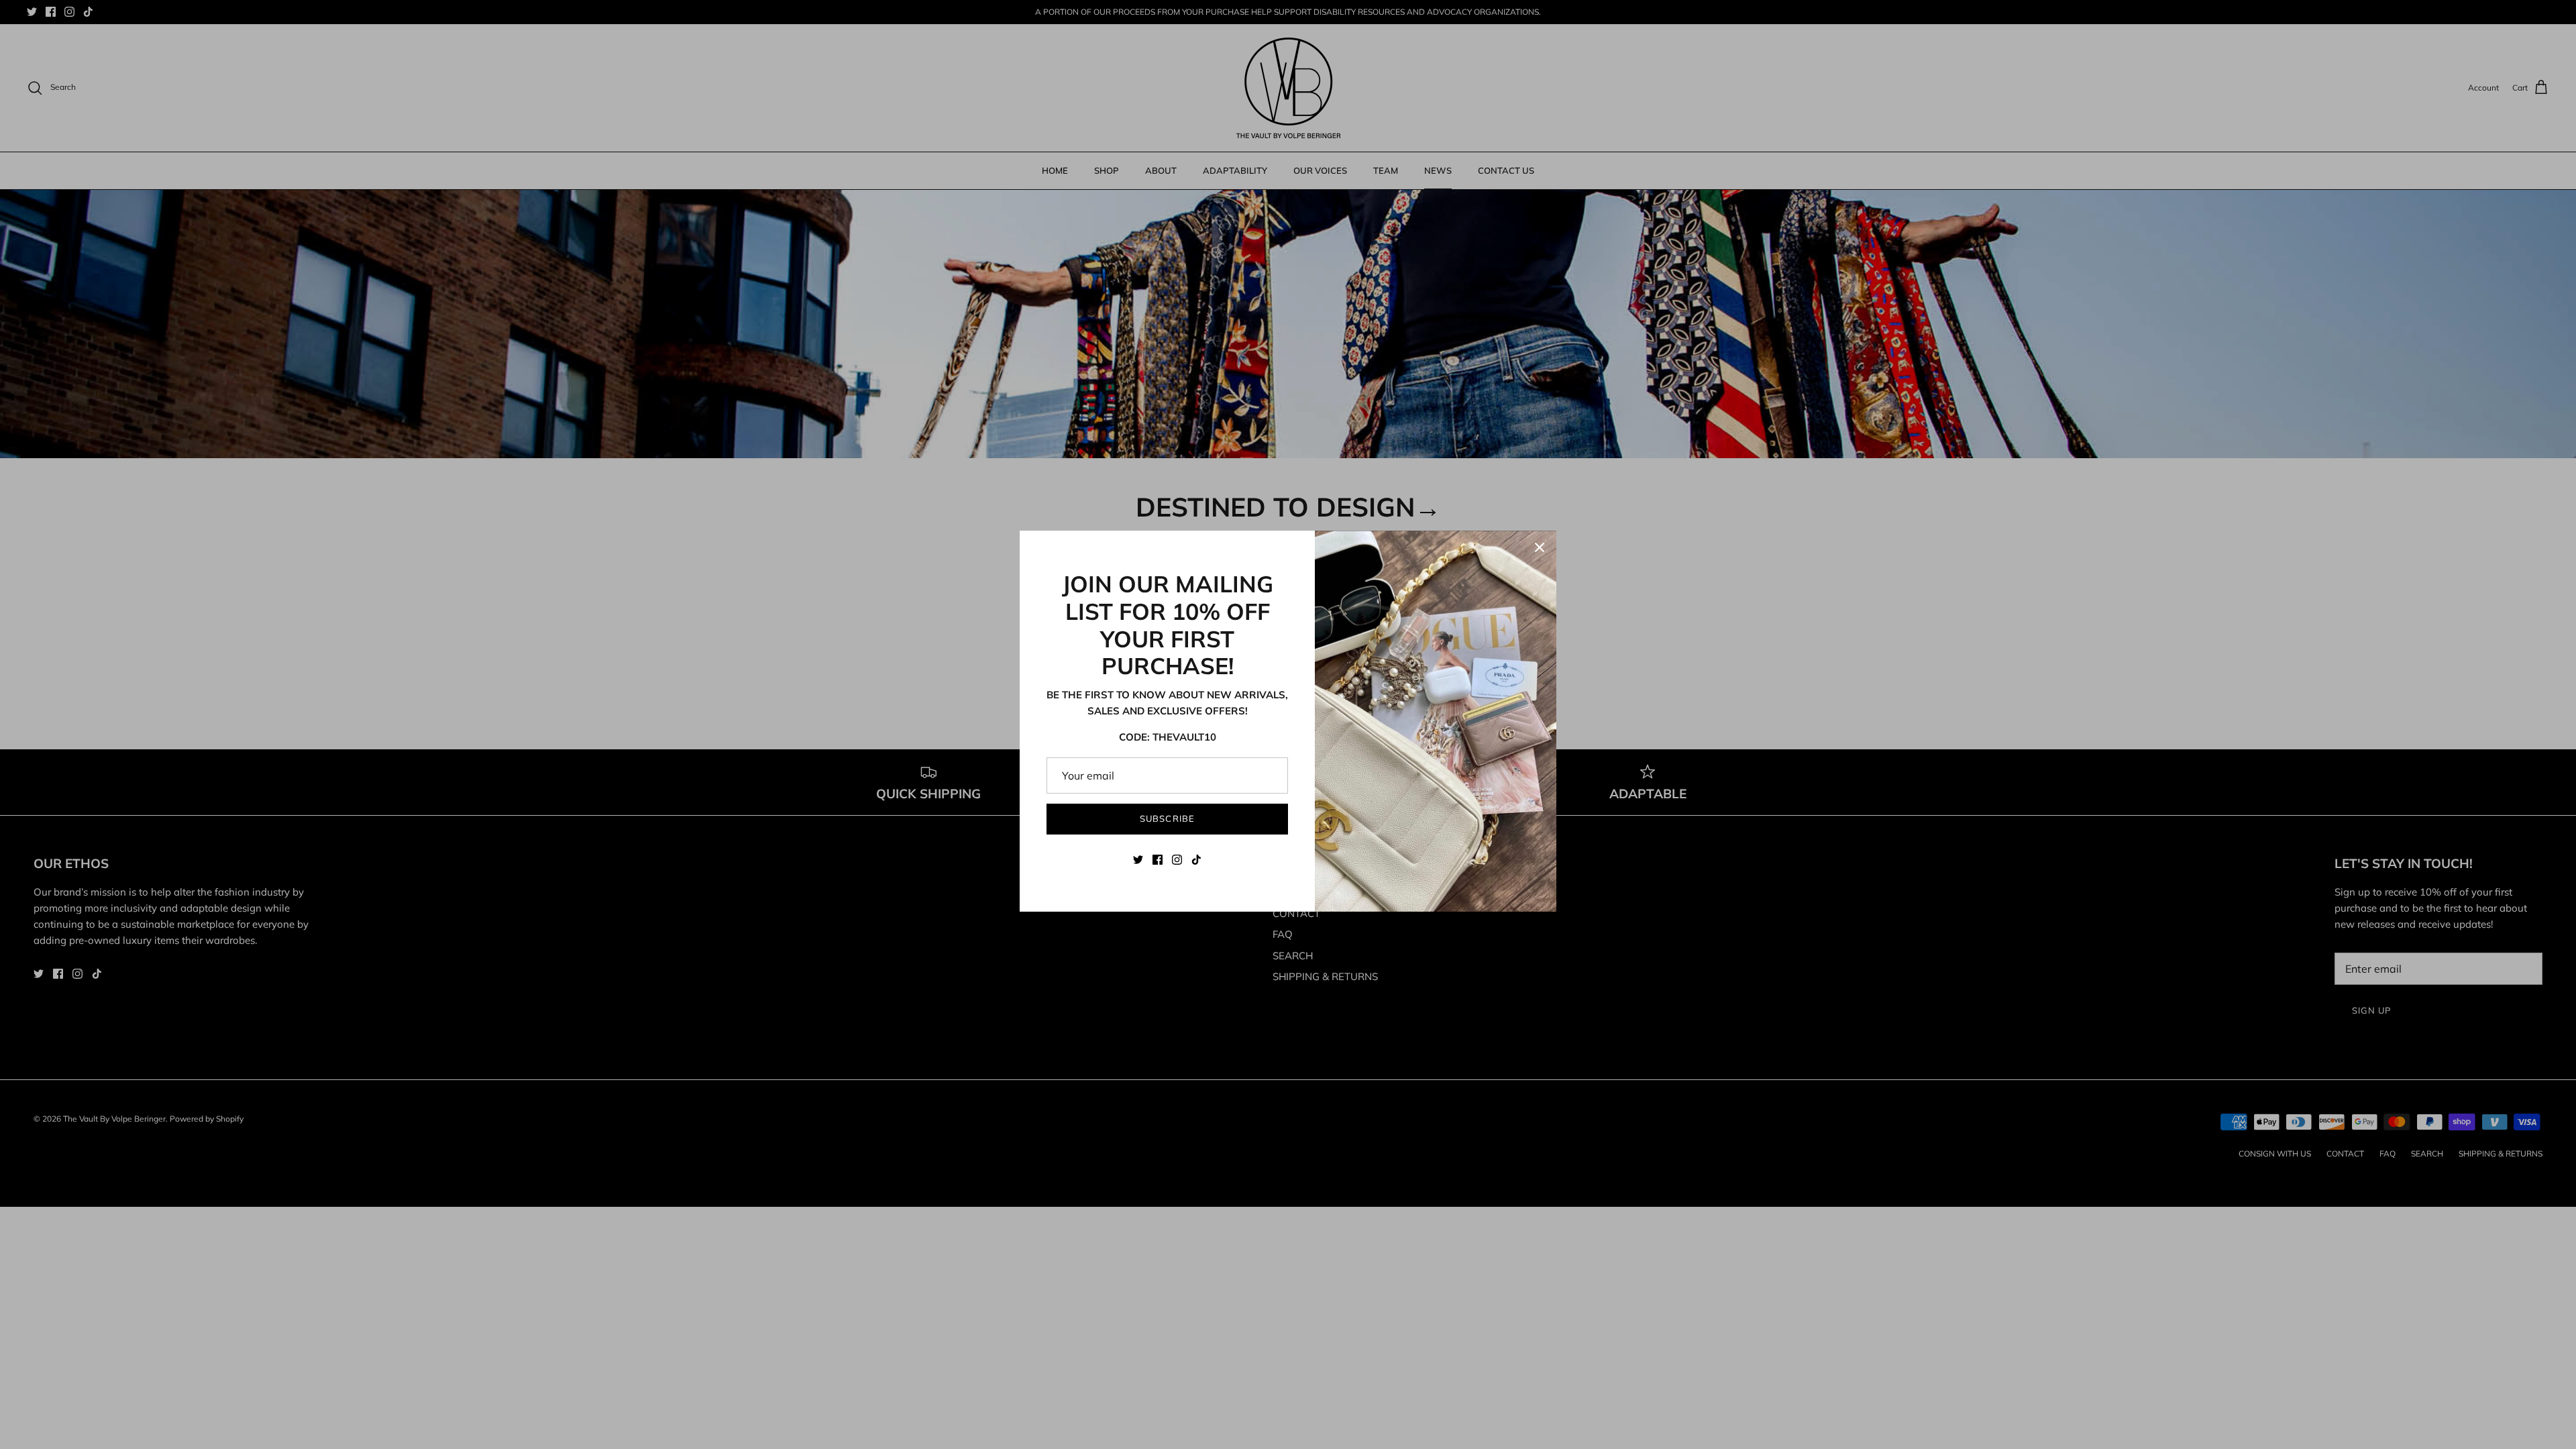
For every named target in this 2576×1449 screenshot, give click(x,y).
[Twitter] (1138, 860)
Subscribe (1167, 818)
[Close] (1540, 547)
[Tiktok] (1196, 860)
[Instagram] (1177, 860)
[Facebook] (1158, 860)
